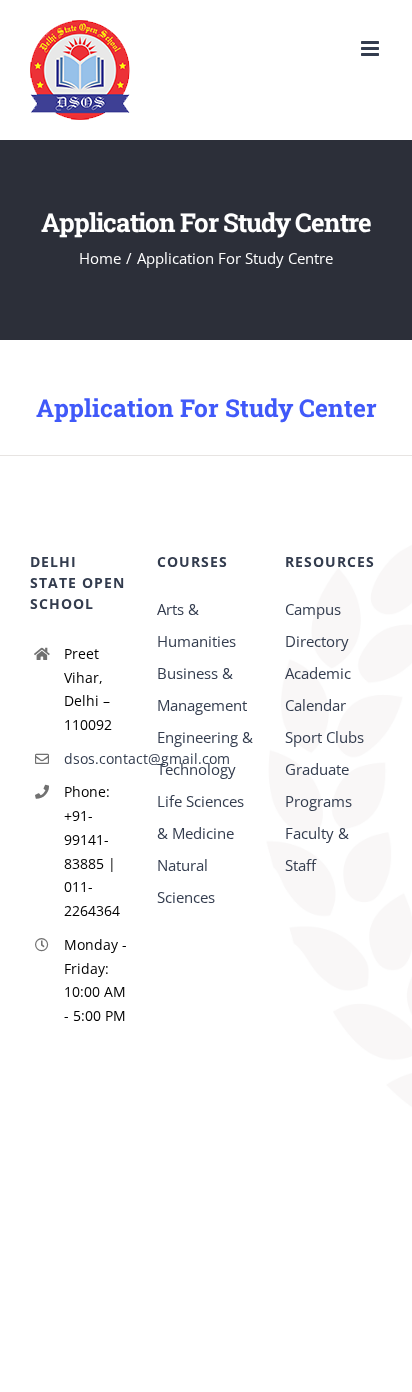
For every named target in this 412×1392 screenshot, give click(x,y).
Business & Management (202, 689)
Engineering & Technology (205, 753)
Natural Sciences (186, 881)
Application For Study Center (206, 407)
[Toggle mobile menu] (371, 48)
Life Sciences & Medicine (200, 817)
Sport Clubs (324, 737)
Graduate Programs (318, 785)
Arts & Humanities (196, 625)
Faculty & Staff (317, 849)
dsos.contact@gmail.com (96, 758)
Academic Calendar (318, 689)
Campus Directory (317, 625)
